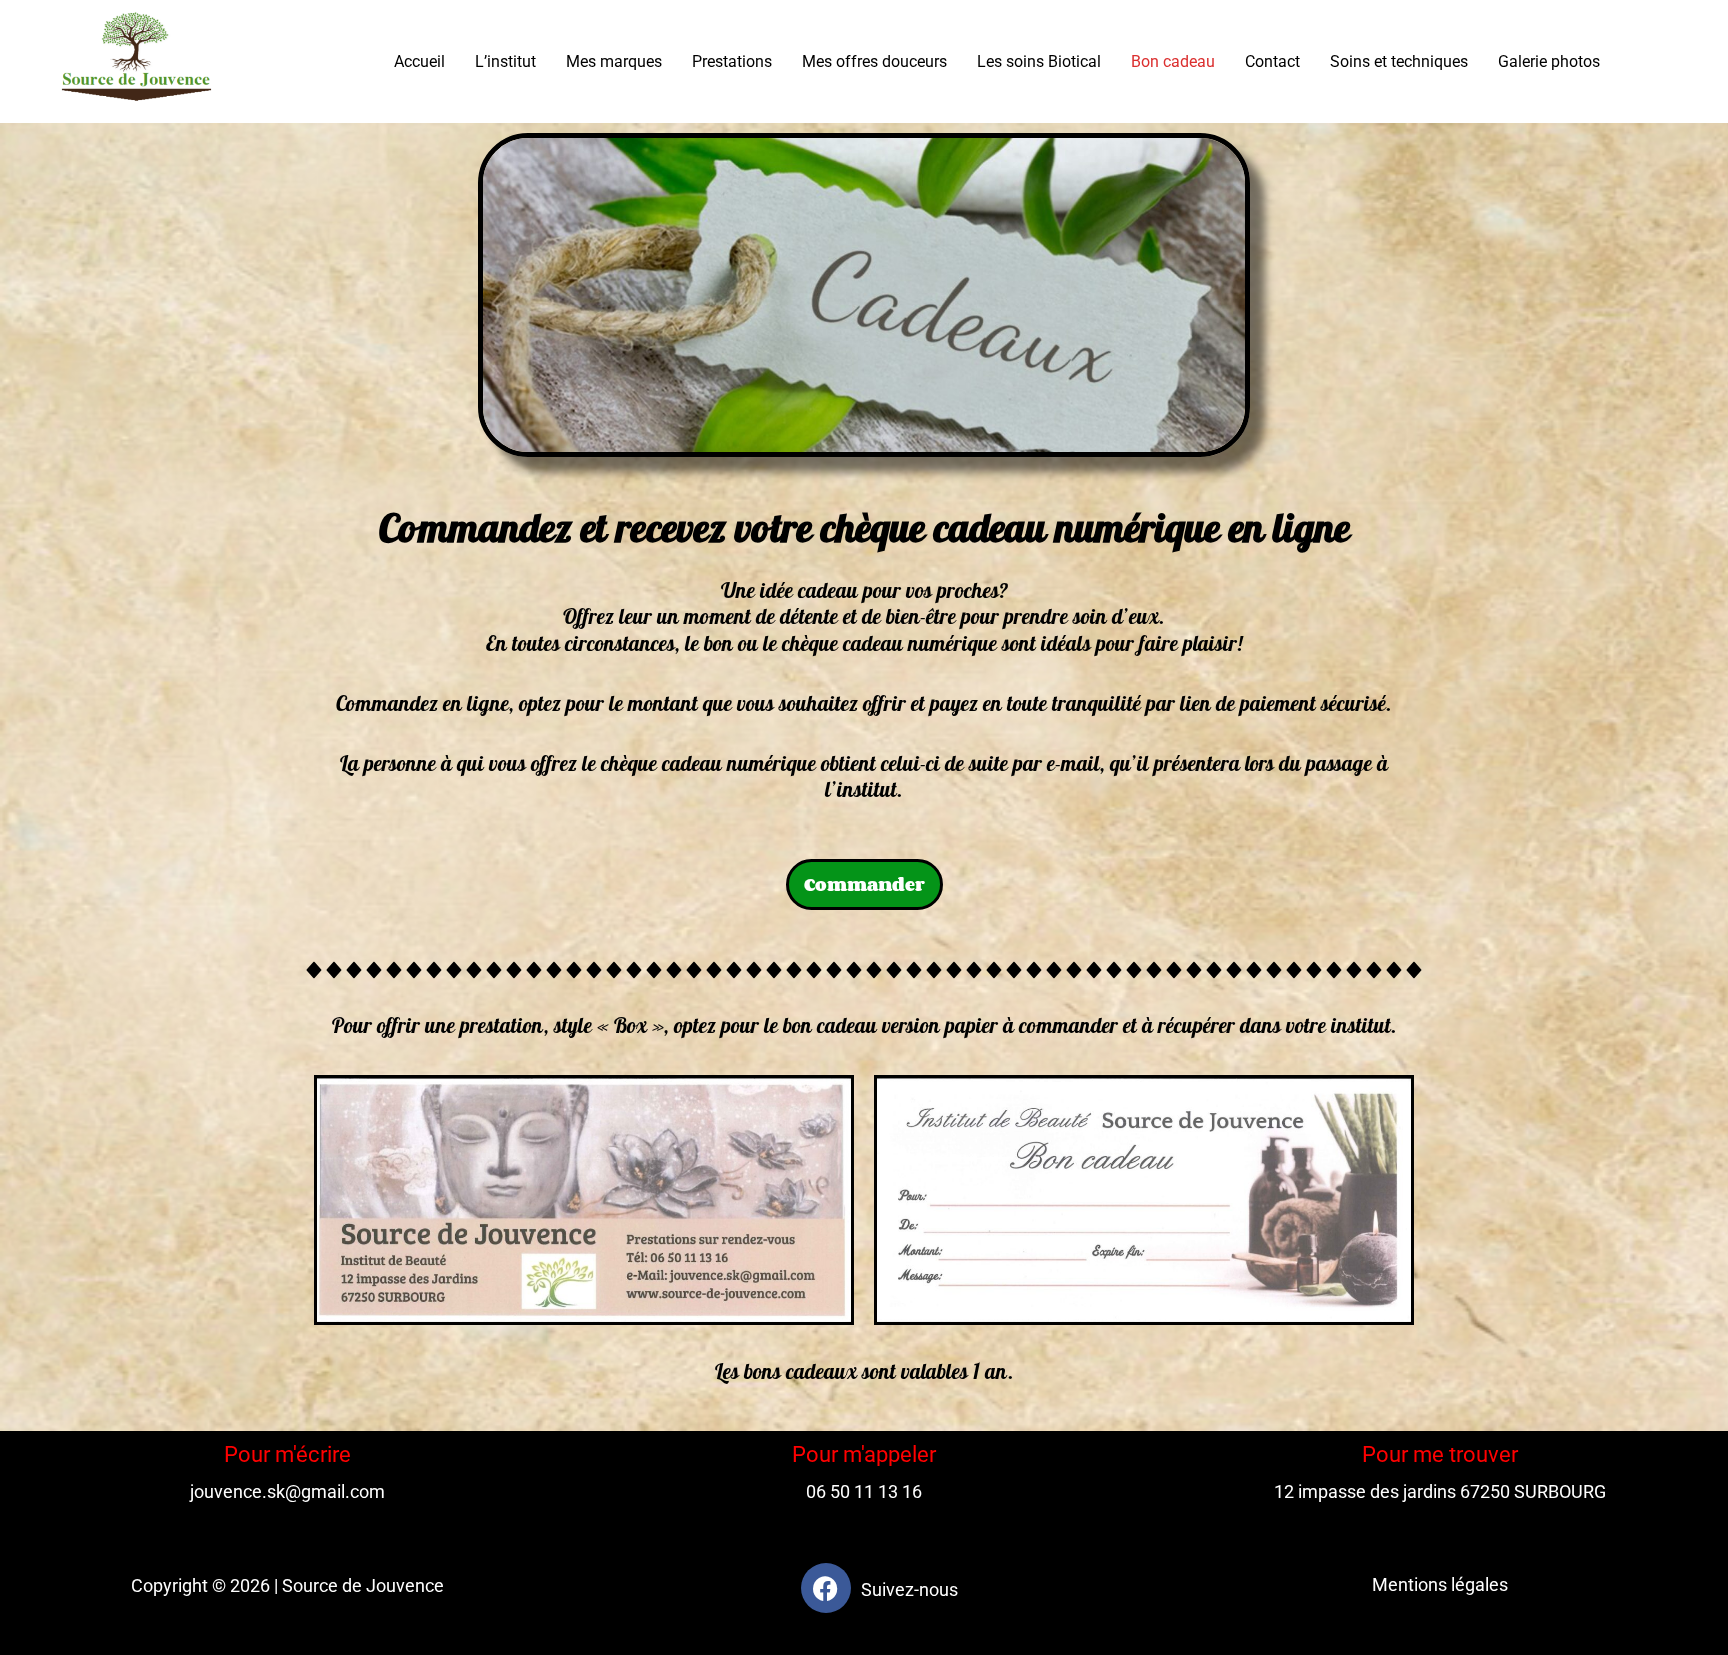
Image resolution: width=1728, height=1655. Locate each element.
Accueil (419, 61)
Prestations (732, 61)
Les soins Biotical (1039, 61)
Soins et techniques (1399, 61)
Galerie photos (1549, 61)
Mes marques (614, 61)
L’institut (505, 61)
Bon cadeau (1173, 61)
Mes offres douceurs (874, 61)
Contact (1272, 61)
